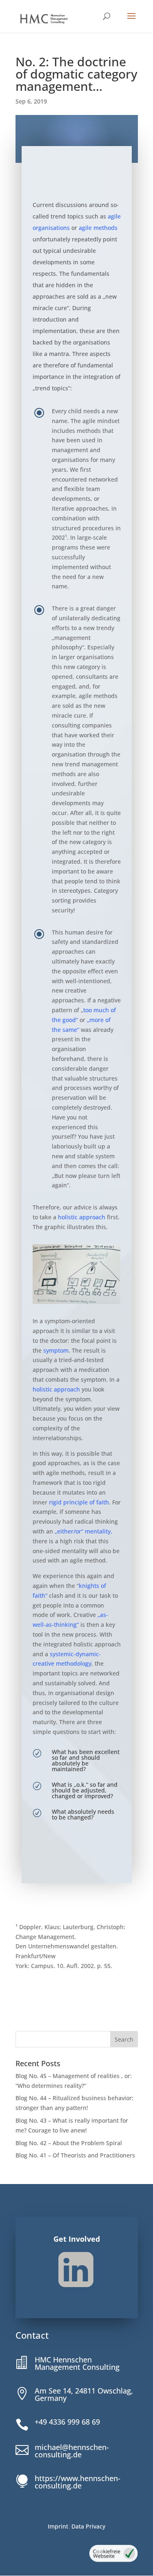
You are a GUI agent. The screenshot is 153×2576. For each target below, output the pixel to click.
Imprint (58, 2526)
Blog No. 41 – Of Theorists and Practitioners (75, 2155)
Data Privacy (88, 2526)
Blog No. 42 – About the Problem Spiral (69, 2143)
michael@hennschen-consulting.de (72, 2451)
